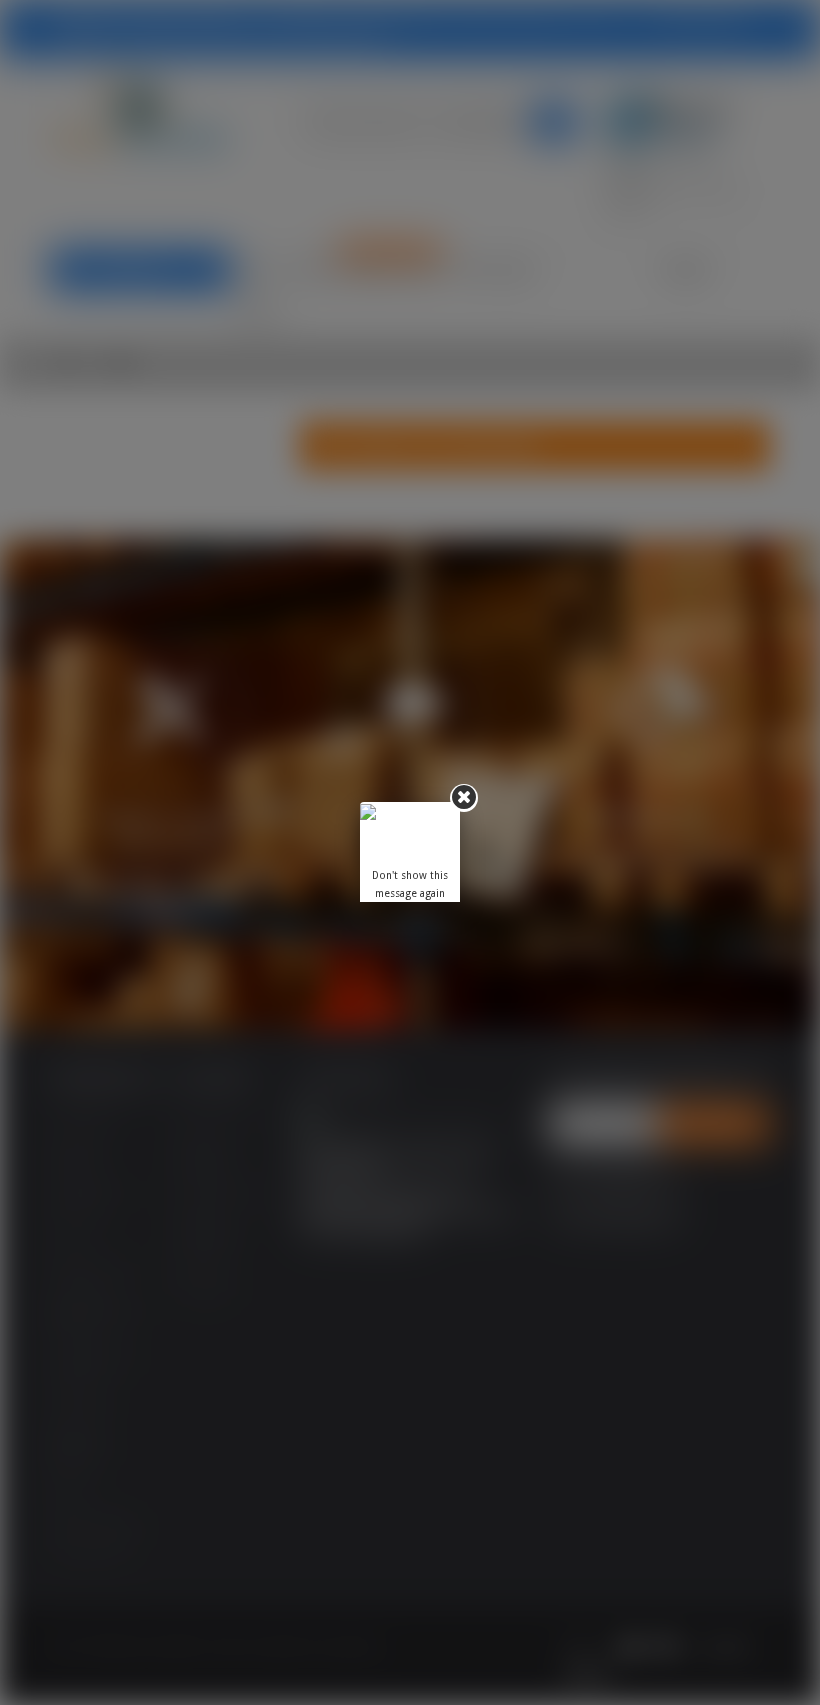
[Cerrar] (464, 798)
